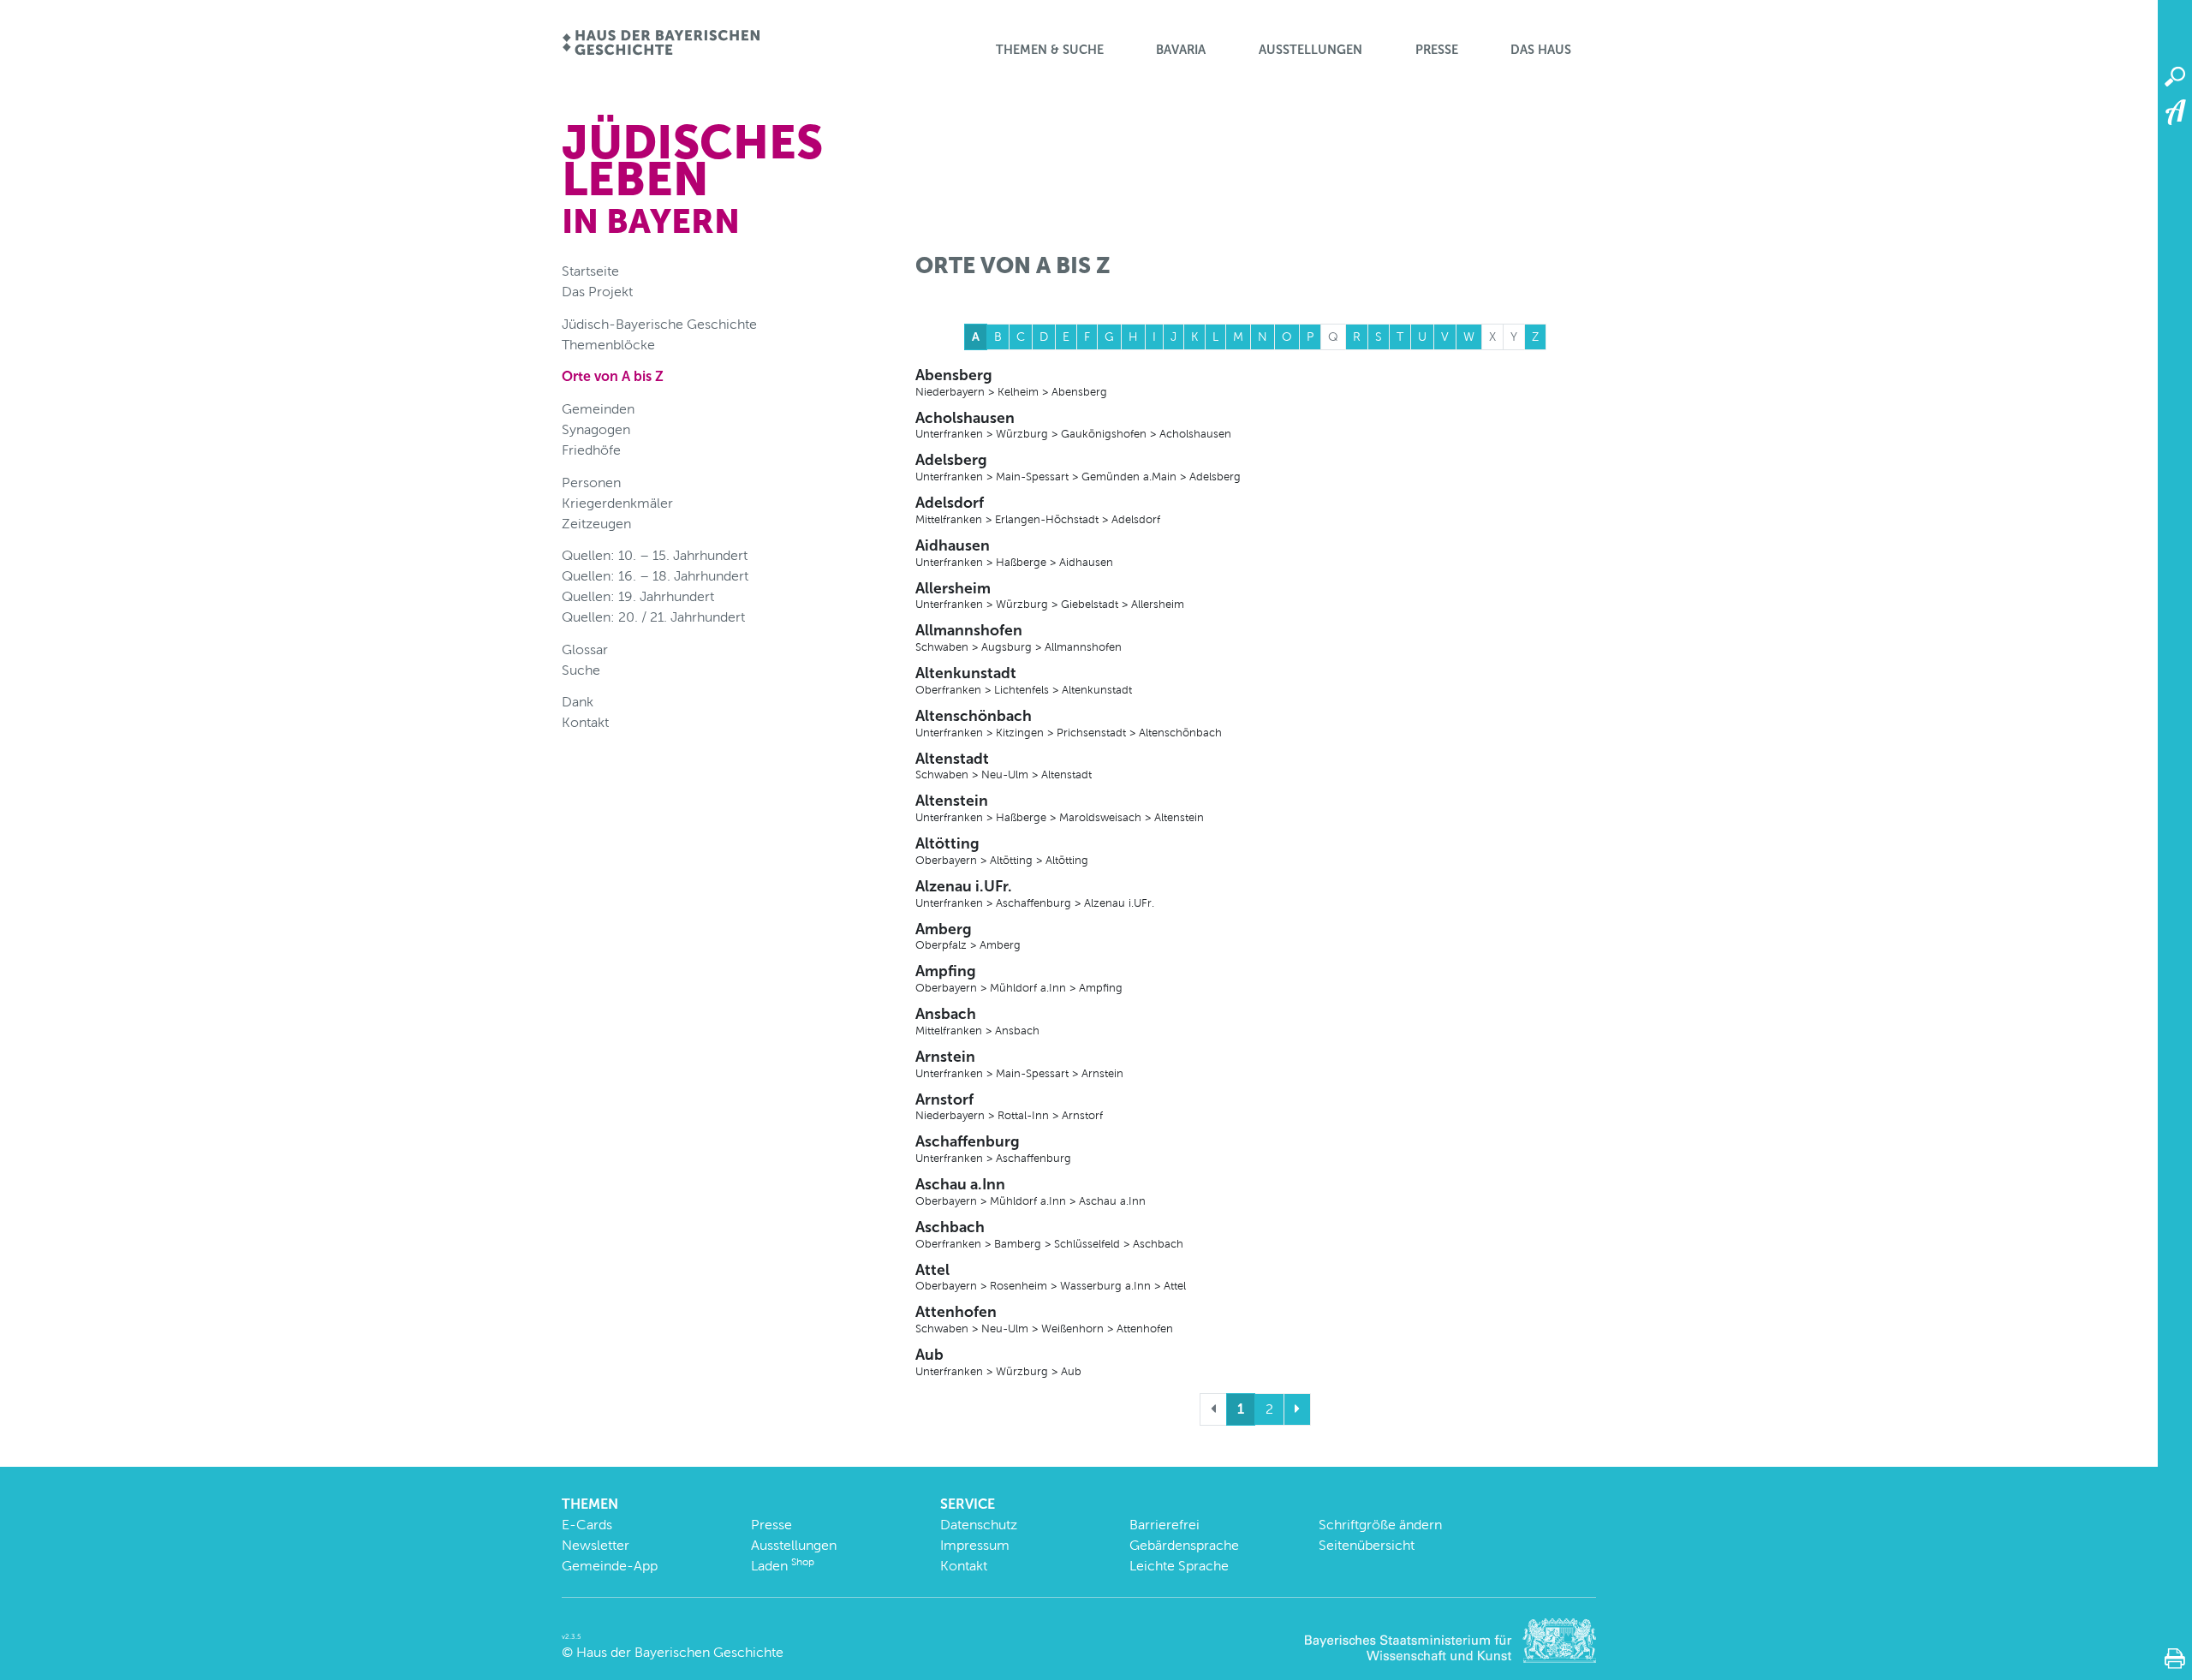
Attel (1051, 1277)
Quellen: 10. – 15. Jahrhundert (655, 555)
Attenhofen (1044, 1319)
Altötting (1002, 850)
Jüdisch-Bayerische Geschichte (659, 324)
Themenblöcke (608, 345)
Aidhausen (1014, 552)
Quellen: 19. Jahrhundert (638, 596)
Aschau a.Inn (1030, 1191)
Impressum (975, 1545)
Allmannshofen (1019, 637)
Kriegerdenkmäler (617, 503)
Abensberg (1011, 382)
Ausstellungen (1310, 50)
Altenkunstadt (1024, 680)
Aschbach (1049, 1234)
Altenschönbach (1069, 723)
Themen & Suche (1050, 50)
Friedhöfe (591, 450)
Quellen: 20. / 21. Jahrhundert (653, 617)
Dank (578, 702)
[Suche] (2175, 77)
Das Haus (1541, 50)
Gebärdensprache (1184, 1545)
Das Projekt (597, 292)
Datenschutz (979, 1525)
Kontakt (585, 722)
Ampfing (1019, 978)
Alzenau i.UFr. (1035, 893)
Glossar (585, 649)
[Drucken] (2175, 1659)
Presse (1437, 50)
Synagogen (596, 429)
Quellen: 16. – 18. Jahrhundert (655, 576)
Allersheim (1050, 595)
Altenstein (1060, 807)
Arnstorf (1009, 1106)
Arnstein (1019, 1063)
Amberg (968, 936)
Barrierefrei (1164, 1525)
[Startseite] (661, 44)
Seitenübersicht (1367, 1545)
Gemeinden (598, 409)
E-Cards (587, 1525)
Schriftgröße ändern (1380, 1525)
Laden (783, 1566)
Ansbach (977, 1021)
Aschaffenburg (993, 1148)
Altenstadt (1004, 766)
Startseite (590, 271)
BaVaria (1181, 50)
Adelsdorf (1038, 509)
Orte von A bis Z (613, 376)
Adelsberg (1078, 467)
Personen (591, 483)
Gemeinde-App (610, 1566)
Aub (998, 1361)
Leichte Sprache (1179, 1566)
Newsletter (596, 1545)
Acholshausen (1073, 425)
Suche (581, 670)
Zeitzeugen (596, 524)
